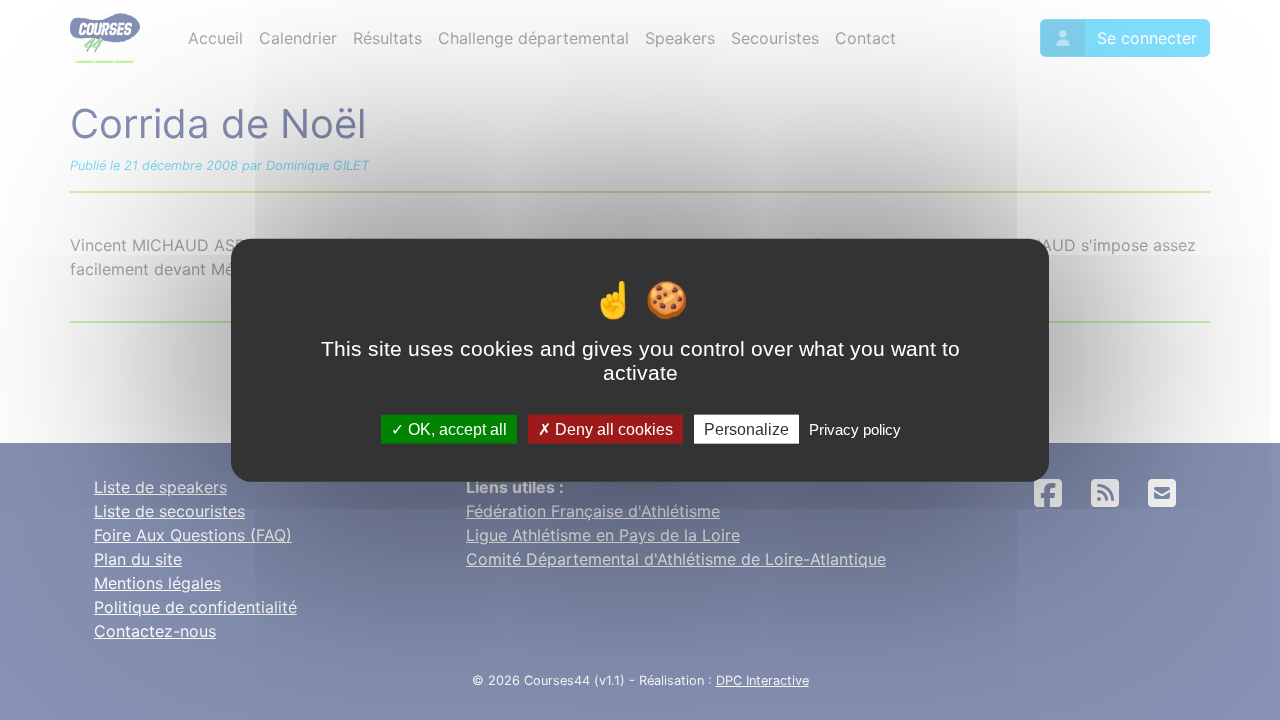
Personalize (746, 428)
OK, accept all (455, 428)
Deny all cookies (612, 428)
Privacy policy (855, 428)
